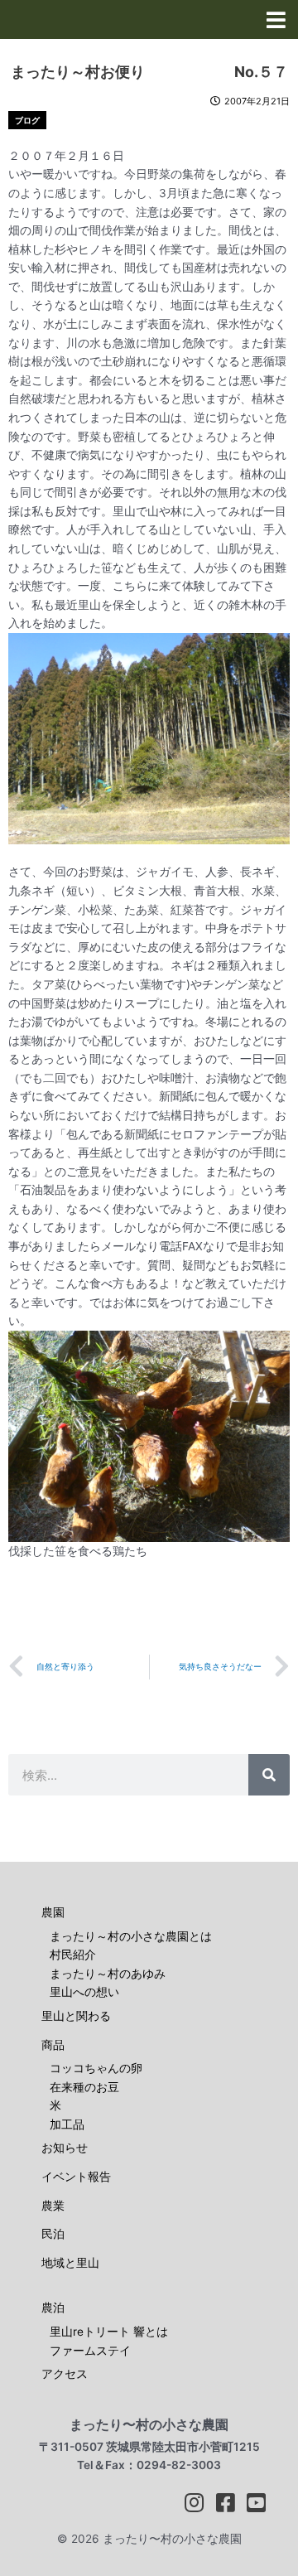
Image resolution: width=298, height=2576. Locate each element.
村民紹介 (73, 1955)
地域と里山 (70, 2263)
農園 (53, 1912)
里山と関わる (76, 2016)
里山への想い (84, 1992)
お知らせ (65, 2148)
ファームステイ (90, 2351)
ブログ (27, 120)
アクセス (65, 2374)
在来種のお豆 (84, 2087)
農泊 (53, 2308)
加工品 (67, 2124)
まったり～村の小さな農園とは (131, 1936)
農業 (53, 2206)
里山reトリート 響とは (109, 2332)
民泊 (53, 2234)
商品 (53, 2045)
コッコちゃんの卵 (96, 2068)
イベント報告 (76, 2177)
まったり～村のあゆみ (108, 1974)
